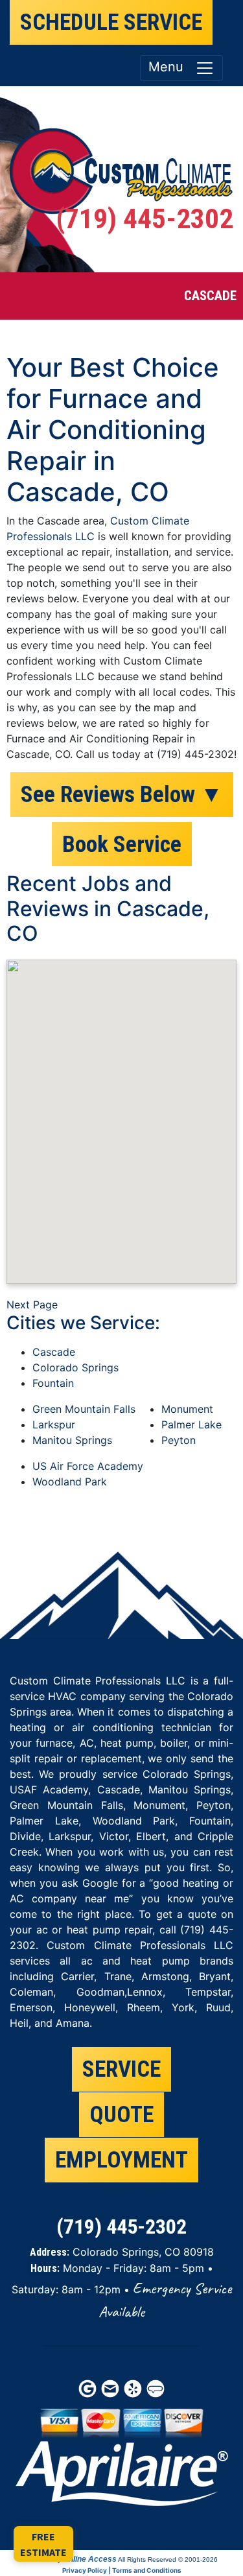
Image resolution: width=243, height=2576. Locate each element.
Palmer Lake (191, 1424)
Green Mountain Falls (84, 1409)
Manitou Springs (72, 1440)
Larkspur (54, 1424)
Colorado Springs (75, 1367)
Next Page (32, 1305)
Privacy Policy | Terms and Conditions (122, 2570)
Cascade (54, 1352)
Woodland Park (70, 1482)
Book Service (122, 844)
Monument (187, 1409)
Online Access (90, 2559)
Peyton (179, 1440)
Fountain (53, 1383)
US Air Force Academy (88, 1466)
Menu (172, 67)
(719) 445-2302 (145, 219)
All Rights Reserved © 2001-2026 (168, 2559)
